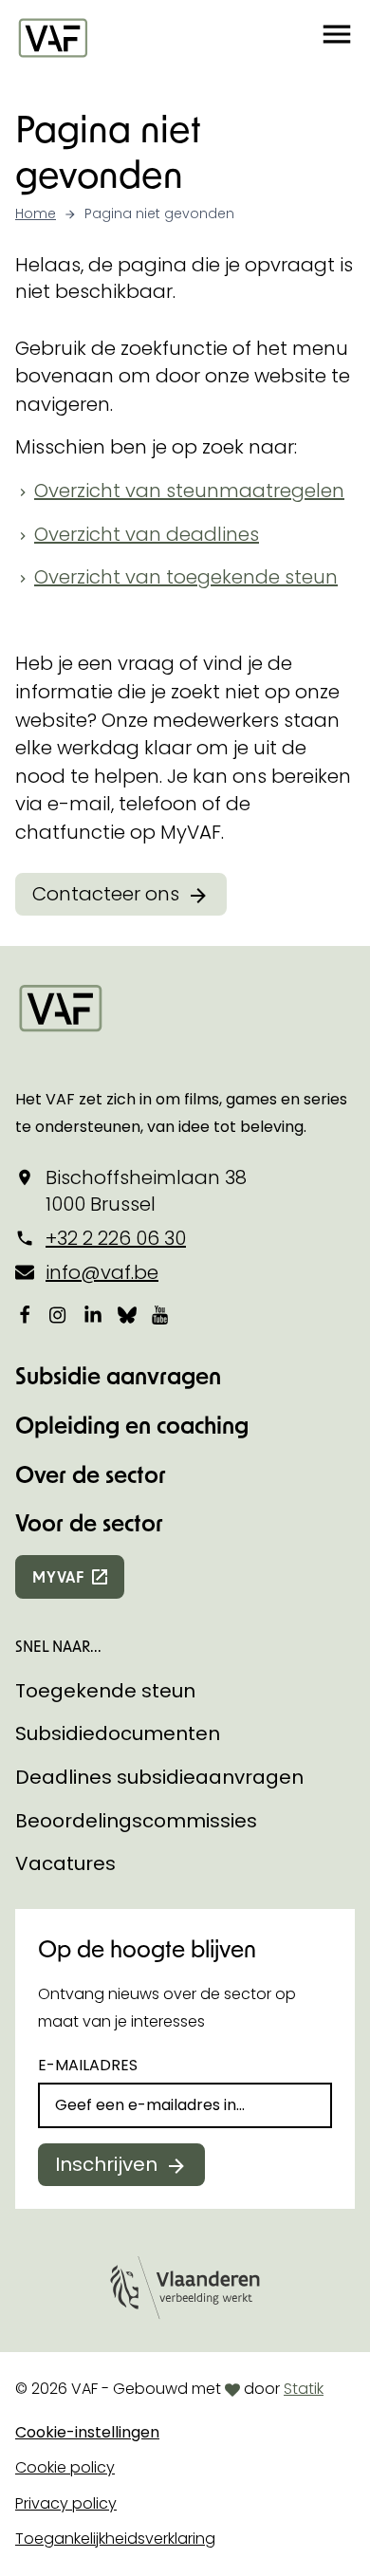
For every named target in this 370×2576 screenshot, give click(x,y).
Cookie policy (65, 2467)
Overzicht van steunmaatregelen (189, 491)
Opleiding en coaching (132, 1425)
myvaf (58, 1576)
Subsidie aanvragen (118, 1375)
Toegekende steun (105, 1691)
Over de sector (91, 1474)
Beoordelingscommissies (136, 1821)
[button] (337, 37)
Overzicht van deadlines (147, 534)
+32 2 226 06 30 (116, 1238)
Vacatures (65, 1863)
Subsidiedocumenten (118, 1733)
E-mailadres (88, 2065)
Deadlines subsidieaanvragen (159, 1777)
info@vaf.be (102, 1272)
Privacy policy (66, 2503)
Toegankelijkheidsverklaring (115, 2539)
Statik (304, 2389)
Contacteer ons (106, 894)
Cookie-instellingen (87, 2432)
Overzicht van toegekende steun (186, 577)
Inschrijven (106, 2164)
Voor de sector (89, 1522)
